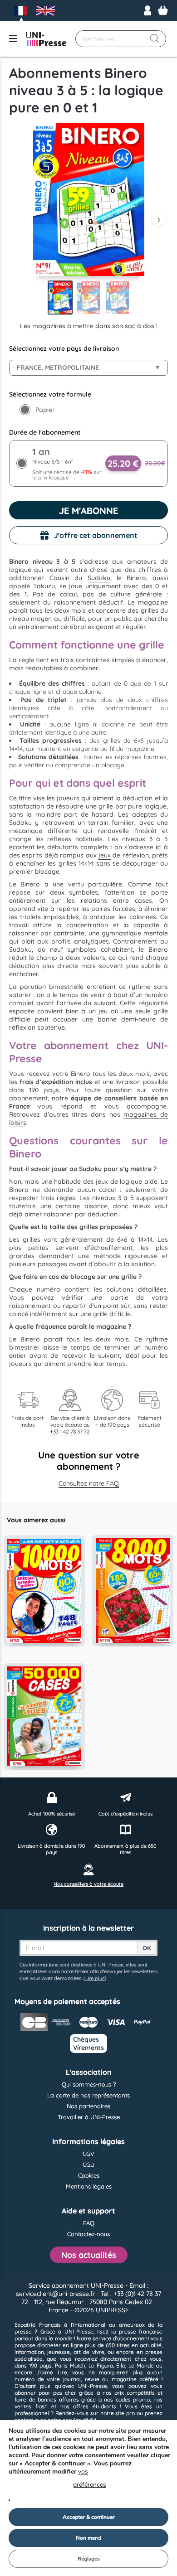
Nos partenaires (88, 2106)
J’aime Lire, (52, 2372)
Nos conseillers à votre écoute (88, 1884)
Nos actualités (89, 2255)
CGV (88, 2154)
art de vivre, (89, 2352)
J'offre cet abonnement (96, 535)
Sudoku (99, 578)
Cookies (89, 2175)
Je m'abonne (88, 511)
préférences (90, 2485)
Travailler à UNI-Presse (89, 2117)
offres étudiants (95, 2406)
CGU (88, 2164)
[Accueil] (46, 39)
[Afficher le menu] (13, 39)
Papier (45, 410)
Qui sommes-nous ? (89, 2084)
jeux (105, 855)
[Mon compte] (147, 10)
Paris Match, (71, 2365)
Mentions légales (89, 2186)
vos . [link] (57, 2485)
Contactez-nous (88, 2234)
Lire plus (95, 1978)
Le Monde (141, 2365)
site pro (125, 2413)
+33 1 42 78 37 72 (70, 1431)
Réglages (89, 2559)
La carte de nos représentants (88, 2095)
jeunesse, (59, 2352)
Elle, (121, 2365)
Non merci (88, 2538)
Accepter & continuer (89, 2517)
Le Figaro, (101, 2365)
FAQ (89, 2223)
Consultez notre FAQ (89, 1483)
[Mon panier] (163, 10)
